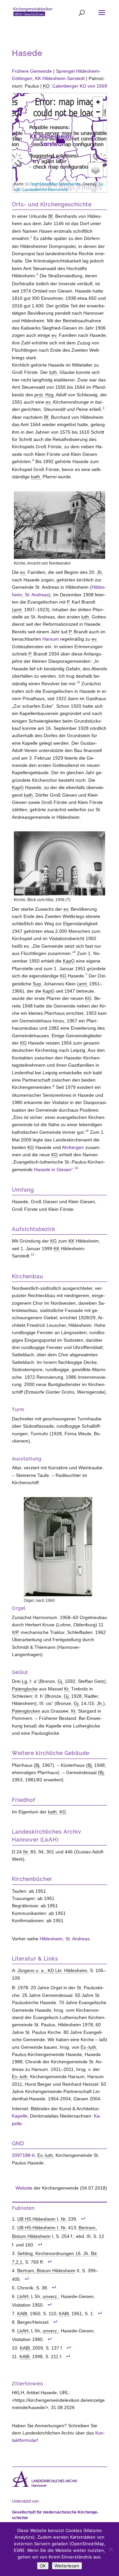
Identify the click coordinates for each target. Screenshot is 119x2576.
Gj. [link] (60, 1681)
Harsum (51, 639)
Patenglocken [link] (26, 1711)
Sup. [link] (38, 984)
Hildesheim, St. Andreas (65, 1939)
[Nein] (111, 2549)
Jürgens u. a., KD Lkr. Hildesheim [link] (52, 1970)
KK (60, 78)
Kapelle (20, 2116)
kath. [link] (36, 477)
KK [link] (71, 1241)
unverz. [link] (50, 2297)
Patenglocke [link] (25, 1689)
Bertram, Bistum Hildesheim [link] (46, 2271)
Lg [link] (24, 1681)
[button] (60, 138)
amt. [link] (18, 610)
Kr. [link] (67, 1689)
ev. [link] (55, 335)
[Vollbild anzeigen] (98, 127)
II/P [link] (15, 1632)
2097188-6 (23, 2155)
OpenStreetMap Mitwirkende (55, 184)
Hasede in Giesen (53, 1169)
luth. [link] (54, 372)
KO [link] (46, 86)
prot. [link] (39, 395)
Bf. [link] (51, 216)
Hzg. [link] (50, 395)
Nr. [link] (26, 1852)
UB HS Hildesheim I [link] (38, 2219)
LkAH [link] (23, 2297)
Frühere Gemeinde (32, 71)
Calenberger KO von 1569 (80, 86)
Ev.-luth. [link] (89, 2047)
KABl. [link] (23, 2314)
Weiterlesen (67, 2566)
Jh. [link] (100, 572)
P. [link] (69, 602)
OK (43, 2566)
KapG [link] (18, 787)
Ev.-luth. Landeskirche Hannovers (59, 186)
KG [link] (63, 976)
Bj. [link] (38, 1765)
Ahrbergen (73, 1147)
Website (24, 2188)
